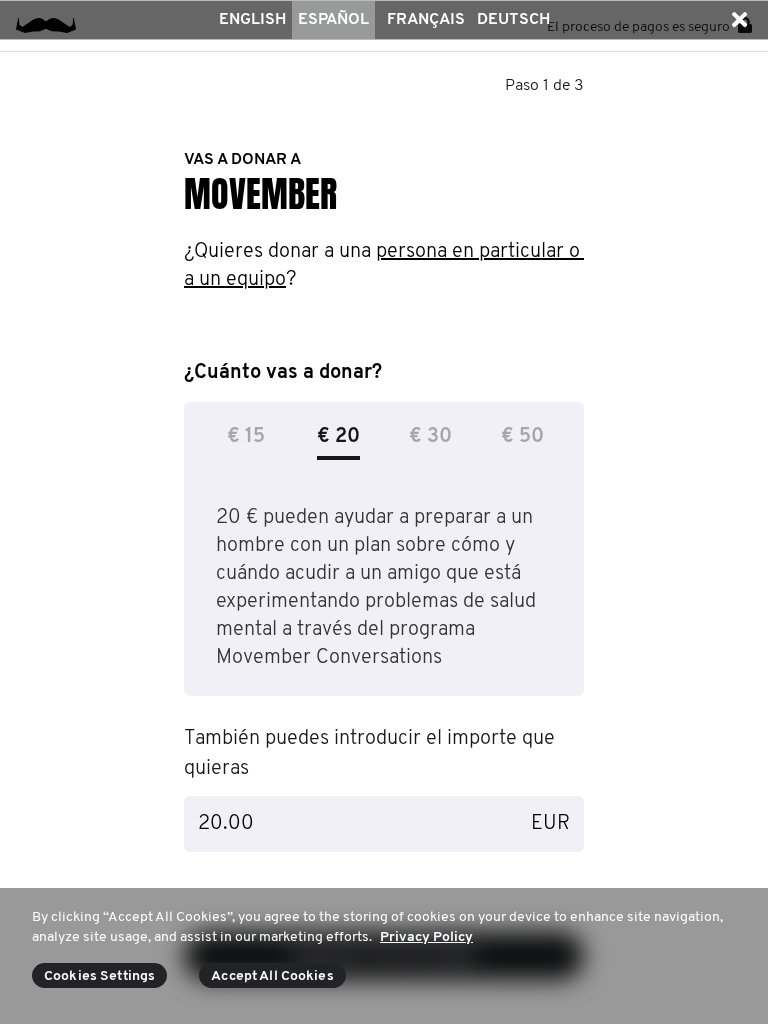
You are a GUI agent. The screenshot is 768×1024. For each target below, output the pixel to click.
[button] (739, 20)
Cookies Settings (99, 976)
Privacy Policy (426, 937)
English (252, 20)
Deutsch (513, 20)
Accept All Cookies (272, 976)
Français (426, 20)
